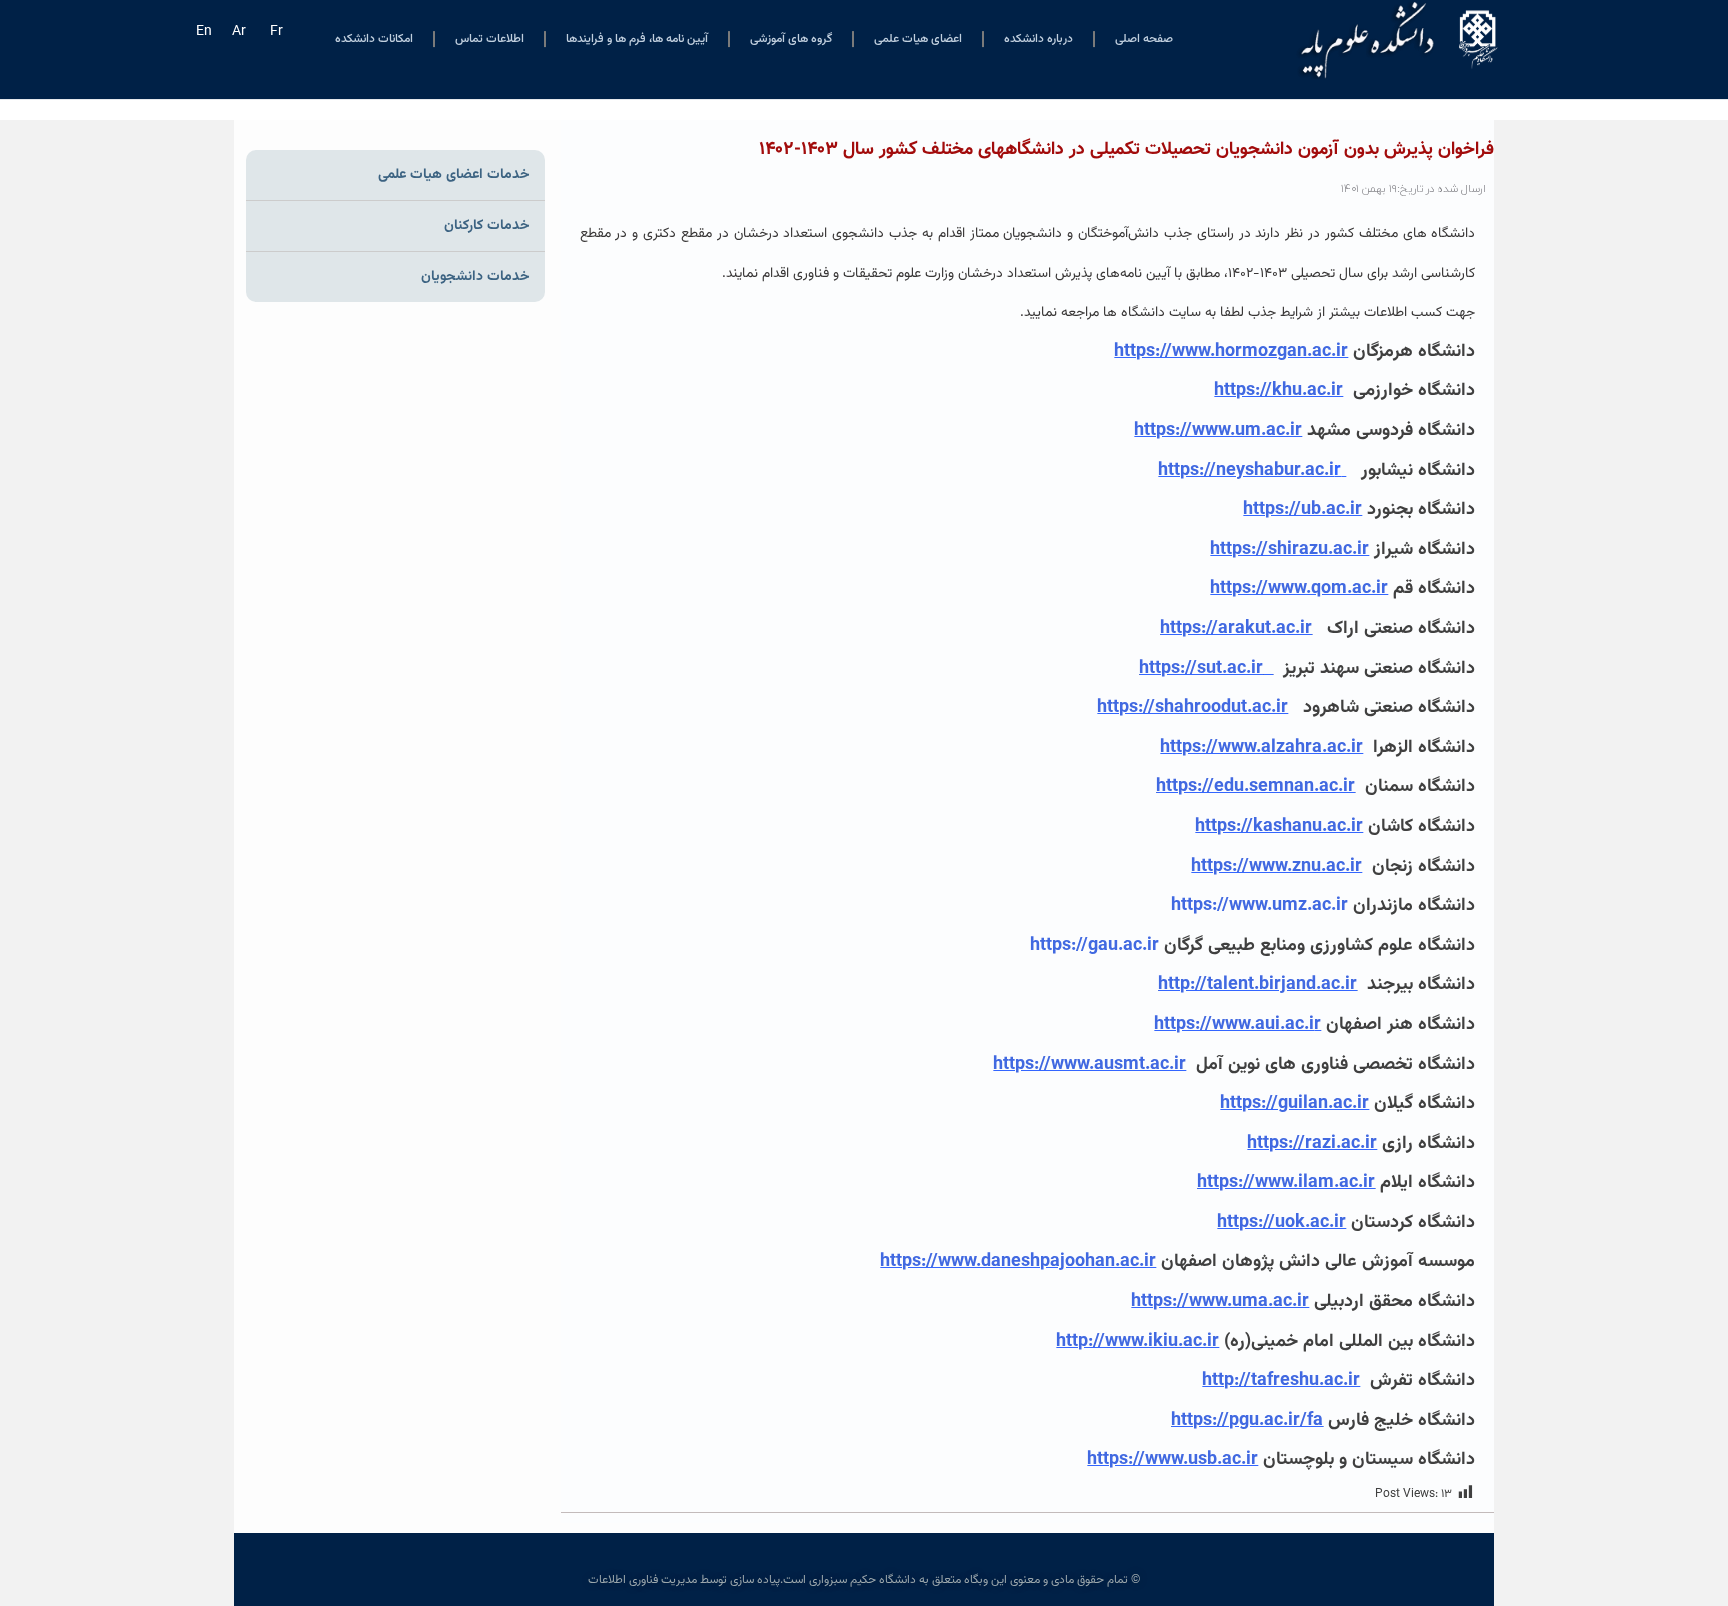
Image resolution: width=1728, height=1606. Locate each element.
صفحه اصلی (1144, 39)
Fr (276, 32)
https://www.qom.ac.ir (1299, 589)
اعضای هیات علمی (918, 39)
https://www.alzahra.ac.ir (1261, 748)
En (204, 32)
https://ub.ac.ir (1302, 510)
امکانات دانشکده (374, 39)
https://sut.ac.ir (1201, 669)
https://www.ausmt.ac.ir (1089, 1065)
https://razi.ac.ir (1312, 1144)
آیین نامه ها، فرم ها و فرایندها (637, 39)
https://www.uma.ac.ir (1220, 1302)
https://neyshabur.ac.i (1252, 471)
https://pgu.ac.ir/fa (1247, 1421)
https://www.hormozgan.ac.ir (1231, 352)
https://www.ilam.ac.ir (1286, 1183)
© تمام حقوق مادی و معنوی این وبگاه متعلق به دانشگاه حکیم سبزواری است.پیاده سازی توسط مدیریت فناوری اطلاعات (864, 1580)
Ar (239, 32)
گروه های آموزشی (791, 39)
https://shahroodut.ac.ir (1192, 708)
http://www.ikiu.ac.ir (1137, 1342)
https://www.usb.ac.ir (1172, 1460)
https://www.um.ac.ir (1218, 431)
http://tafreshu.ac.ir (1281, 1381)
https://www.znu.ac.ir (1276, 867)
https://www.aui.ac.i (1234, 1025)
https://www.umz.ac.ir (1259, 906)
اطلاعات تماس (489, 39)
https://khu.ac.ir (1278, 391)
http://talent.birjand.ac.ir (1257, 985)
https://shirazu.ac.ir (1289, 550)
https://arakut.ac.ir (1236, 629)
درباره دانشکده (1038, 39)
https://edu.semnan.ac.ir (1255, 787)
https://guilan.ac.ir (1294, 1104)
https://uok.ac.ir (1281, 1223)
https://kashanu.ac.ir (1279, 827)
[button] (1028, 1461)
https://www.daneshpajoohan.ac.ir (1018, 1262)
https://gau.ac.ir (1094, 946)
